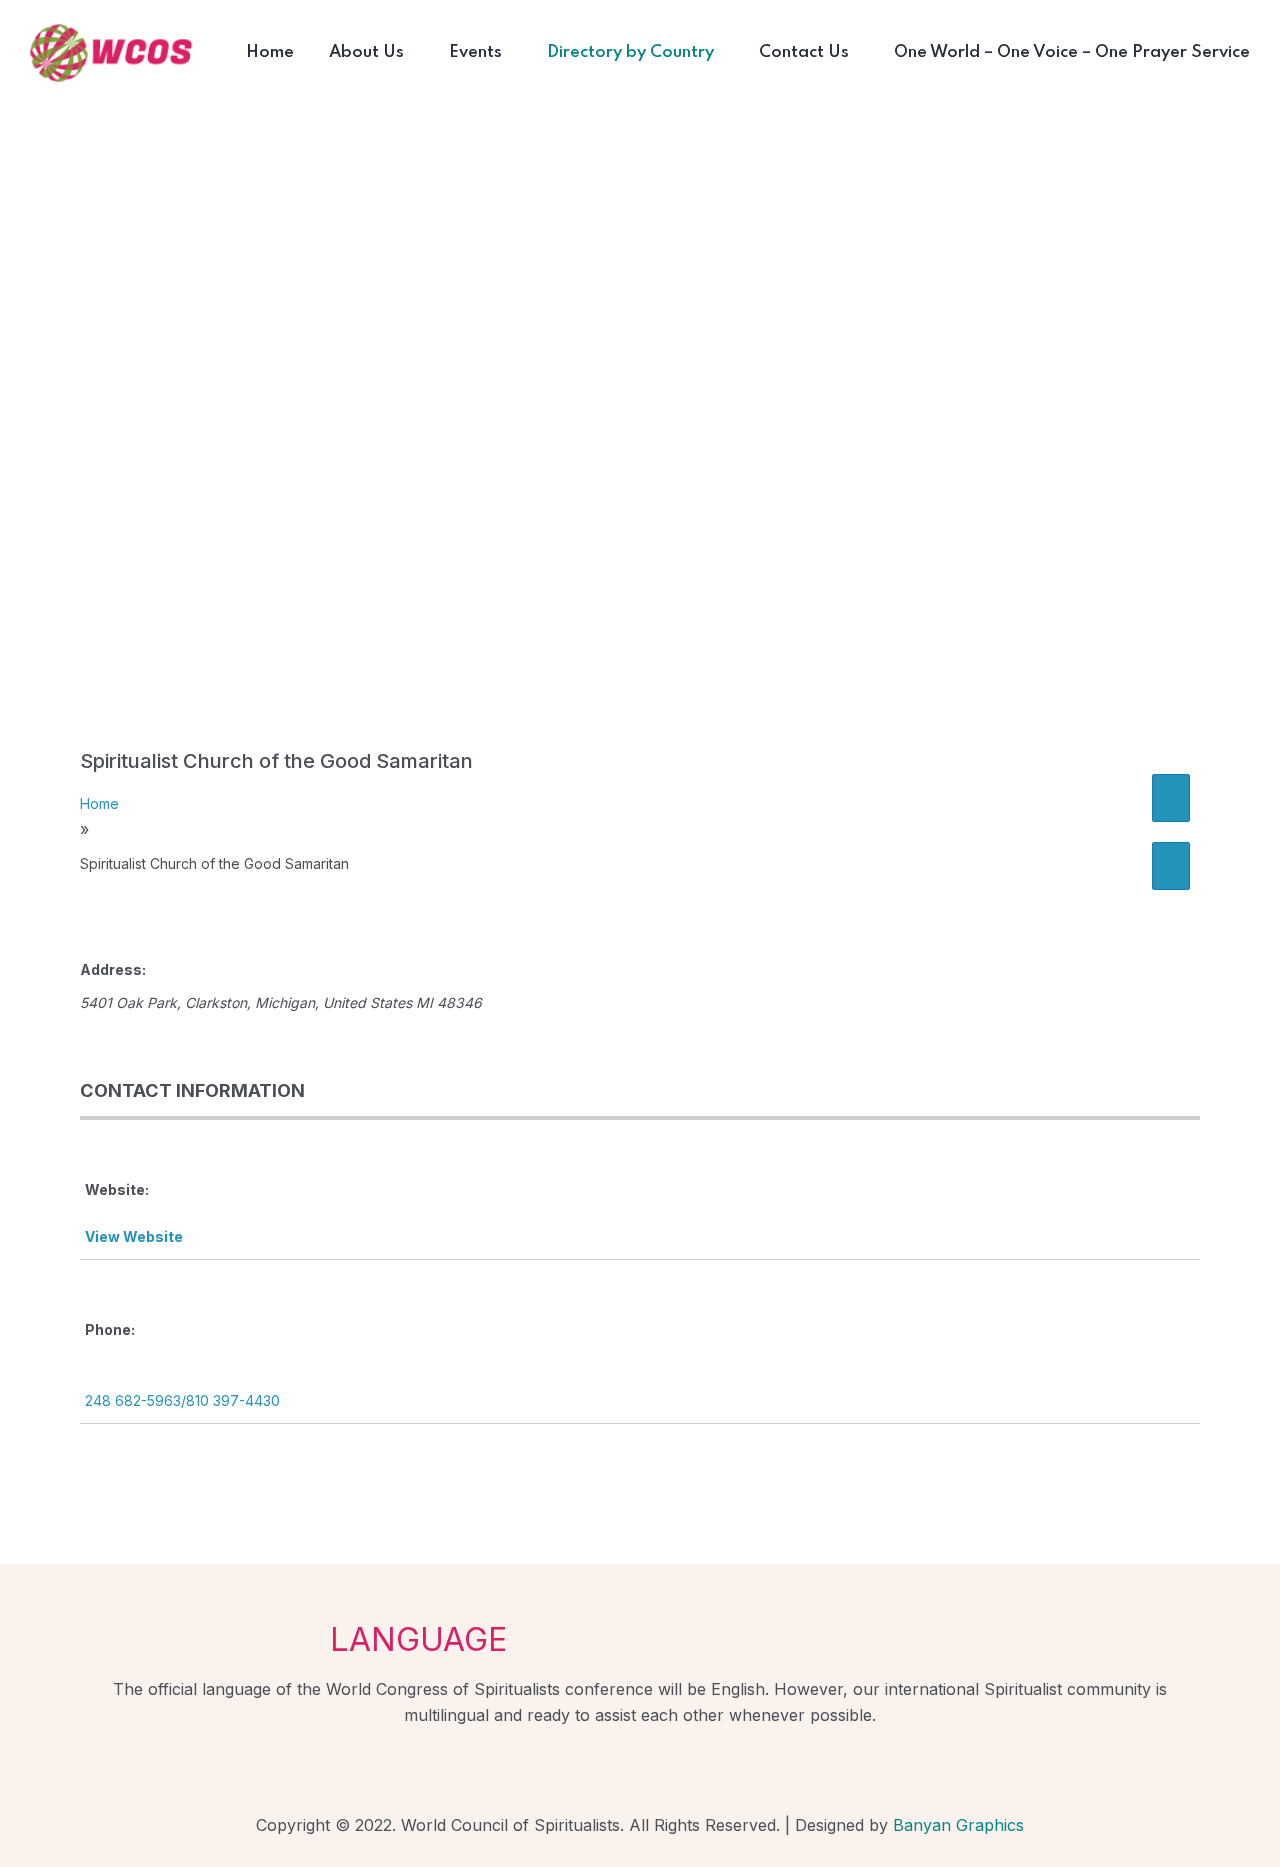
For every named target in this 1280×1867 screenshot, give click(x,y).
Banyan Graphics (958, 1825)
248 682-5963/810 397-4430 (182, 1400)
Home (99, 803)
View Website (134, 1236)
